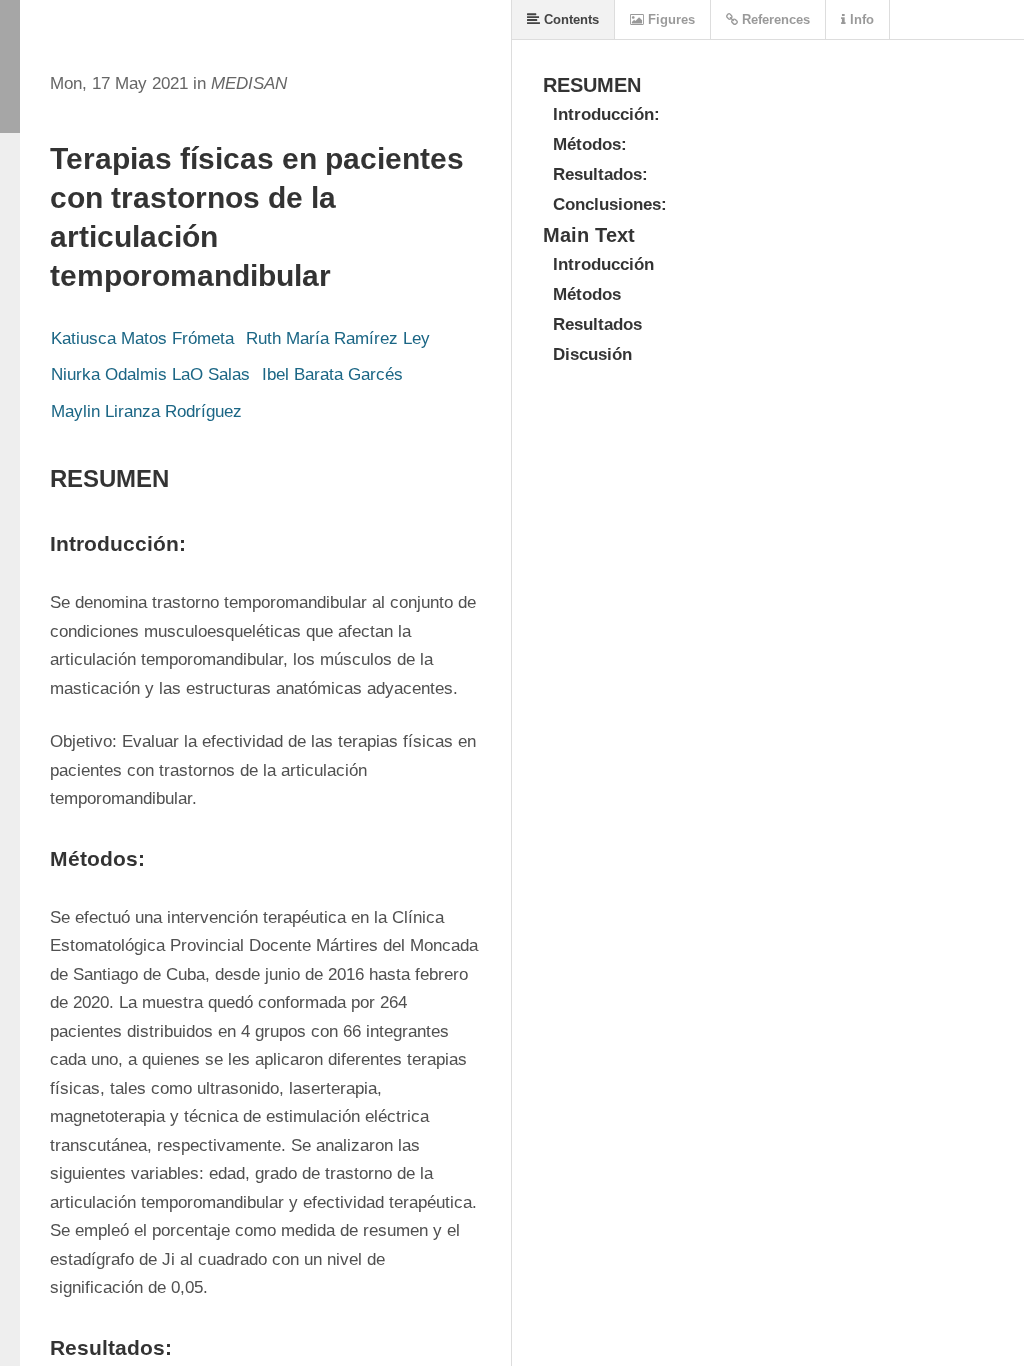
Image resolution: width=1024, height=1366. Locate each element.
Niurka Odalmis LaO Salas (150, 374)
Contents (569, 19)
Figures (669, 19)
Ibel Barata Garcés (332, 374)
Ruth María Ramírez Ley (338, 338)
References (774, 19)
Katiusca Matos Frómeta (142, 338)
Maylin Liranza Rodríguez (146, 411)
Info (860, 19)
